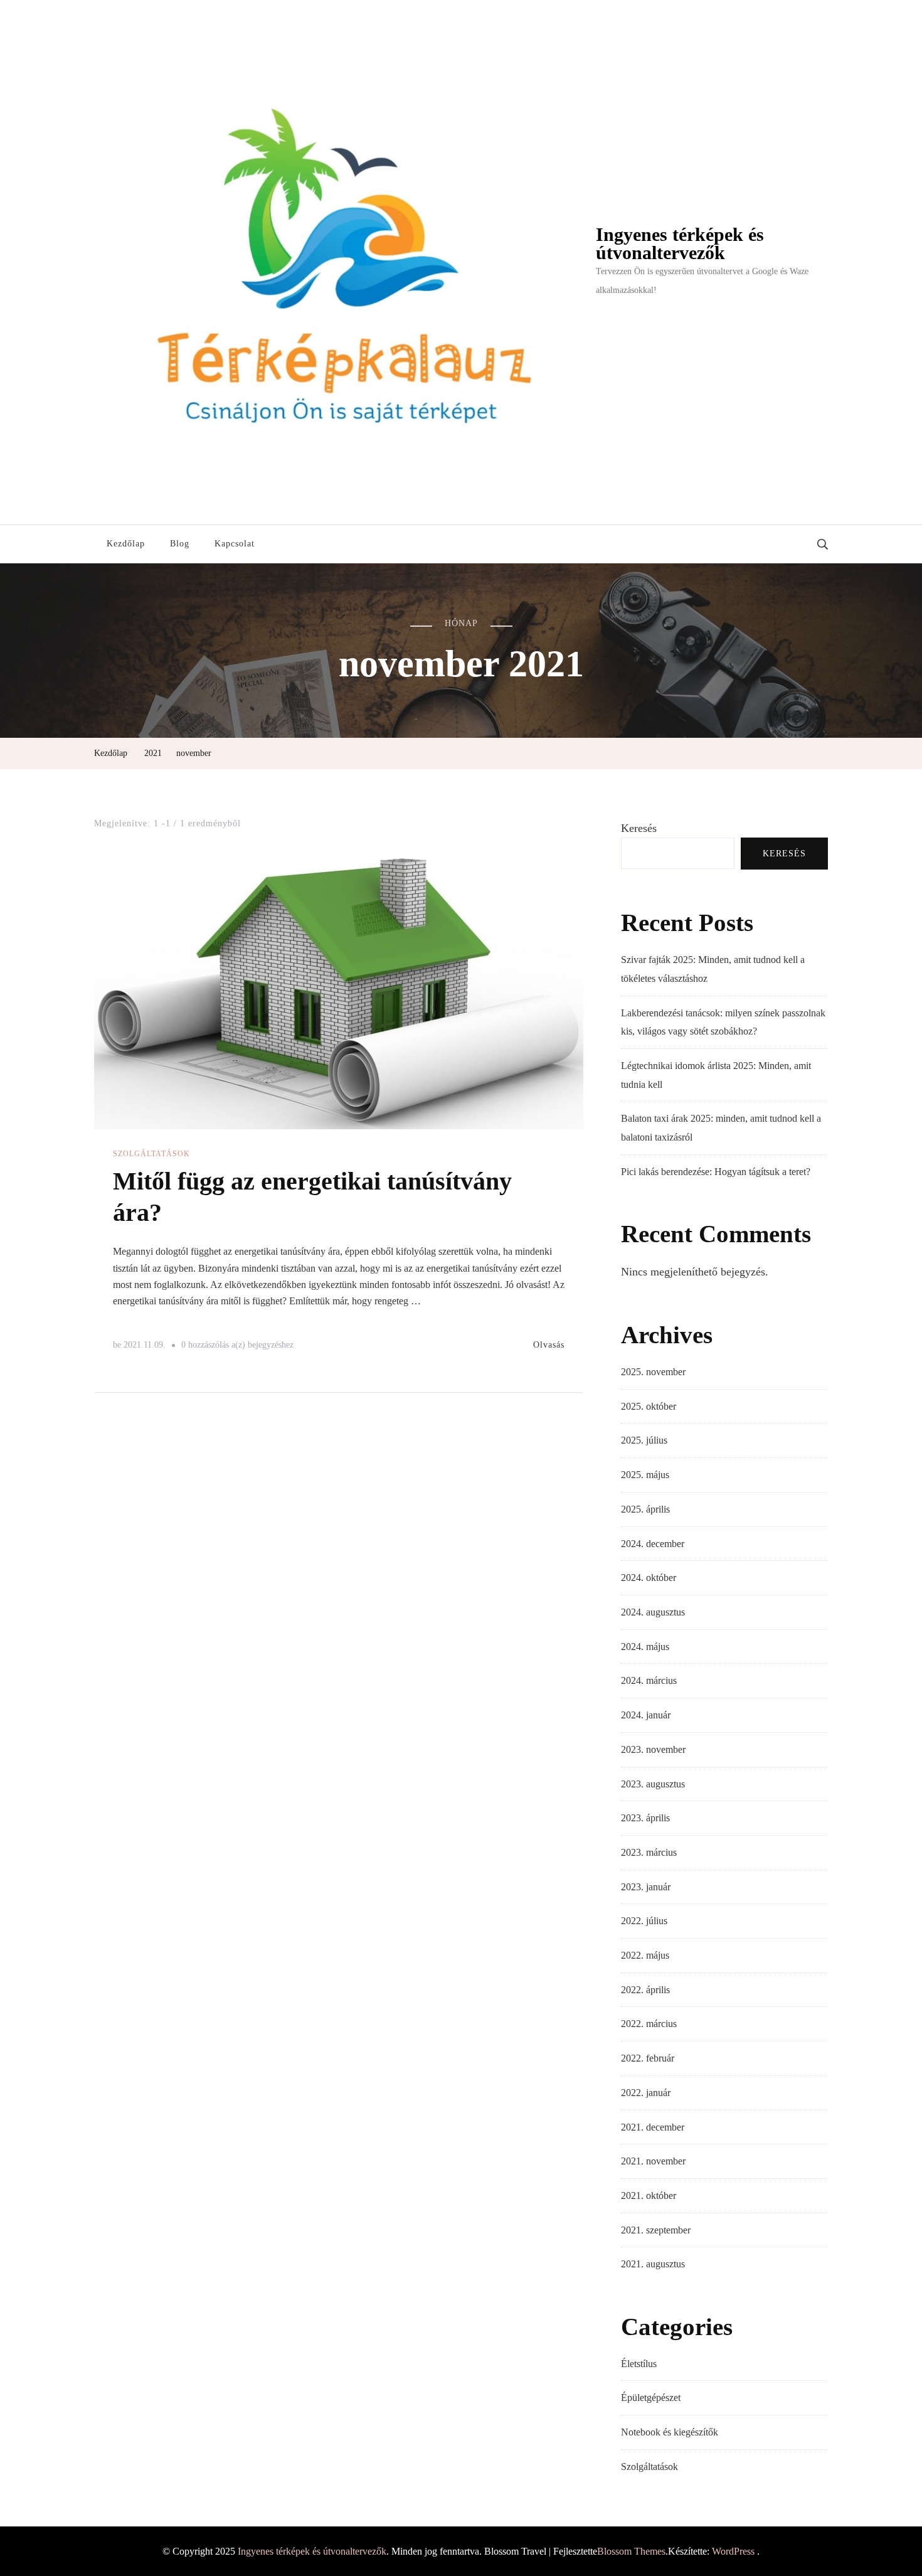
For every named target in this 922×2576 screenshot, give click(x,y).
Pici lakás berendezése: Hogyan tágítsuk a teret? (716, 1172)
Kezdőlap (126, 544)
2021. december (653, 2127)
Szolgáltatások (151, 1154)
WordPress (733, 2551)
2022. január (646, 2093)
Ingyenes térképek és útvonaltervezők (680, 244)
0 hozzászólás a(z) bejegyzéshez (237, 1347)
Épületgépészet (651, 2398)
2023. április (645, 1818)
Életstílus (639, 2364)
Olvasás (549, 1345)
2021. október (649, 2195)
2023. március (649, 1852)
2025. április (645, 1509)
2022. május (645, 1955)
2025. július (644, 1440)
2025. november (653, 1372)
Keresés (639, 828)
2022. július (644, 1921)
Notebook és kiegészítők (670, 2432)
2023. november (653, 1749)
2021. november (653, 2161)
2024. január (646, 1715)
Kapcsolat (235, 544)
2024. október (649, 1578)
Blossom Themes (631, 2551)
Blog (180, 544)
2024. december (653, 1544)
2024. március (649, 1680)
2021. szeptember (656, 2230)
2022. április (645, 1990)
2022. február (648, 2058)
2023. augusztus (653, 1784)
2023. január (646, 1887)
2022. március (649, 2024)
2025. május (645, 1475)
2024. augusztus (653, 1612)
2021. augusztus (653, 2264)
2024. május (645, 1647)
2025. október (649, 1406)
